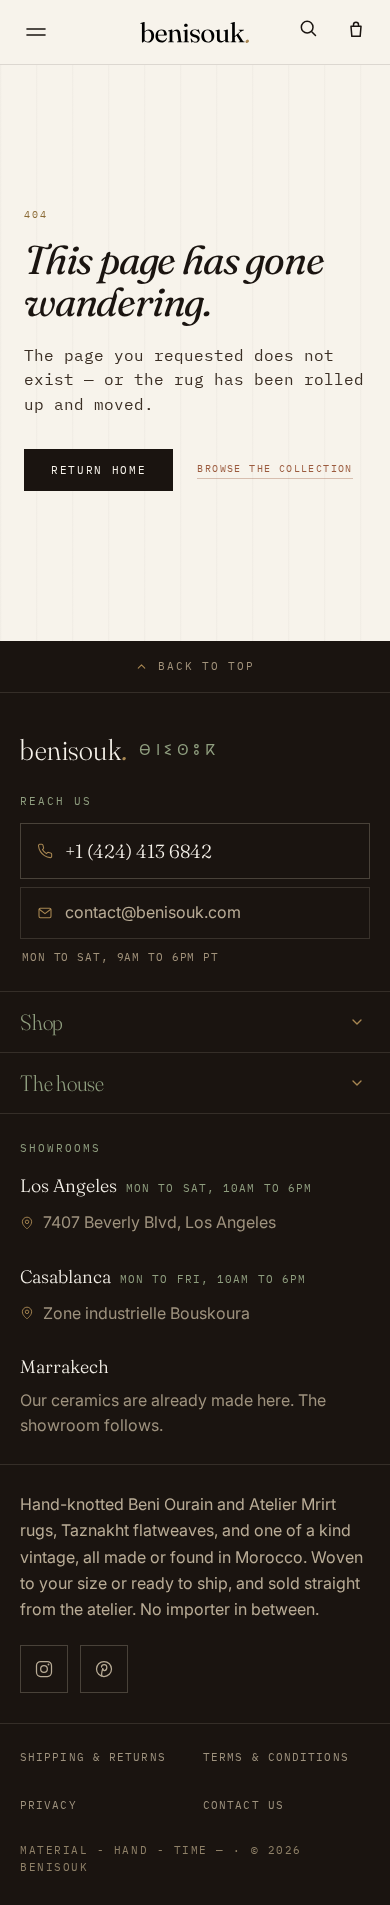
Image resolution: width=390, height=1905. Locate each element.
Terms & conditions (276, 1757)
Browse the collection (274, 468)
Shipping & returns (93, 1757)
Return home (98, 470)
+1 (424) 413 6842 (138, 851)
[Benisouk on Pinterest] (104, 1669)
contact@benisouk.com (153, 912)
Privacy (48, 1805)
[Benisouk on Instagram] (44, 1669)
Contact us (243, 1805)
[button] (308, 28)
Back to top (206, 666)
